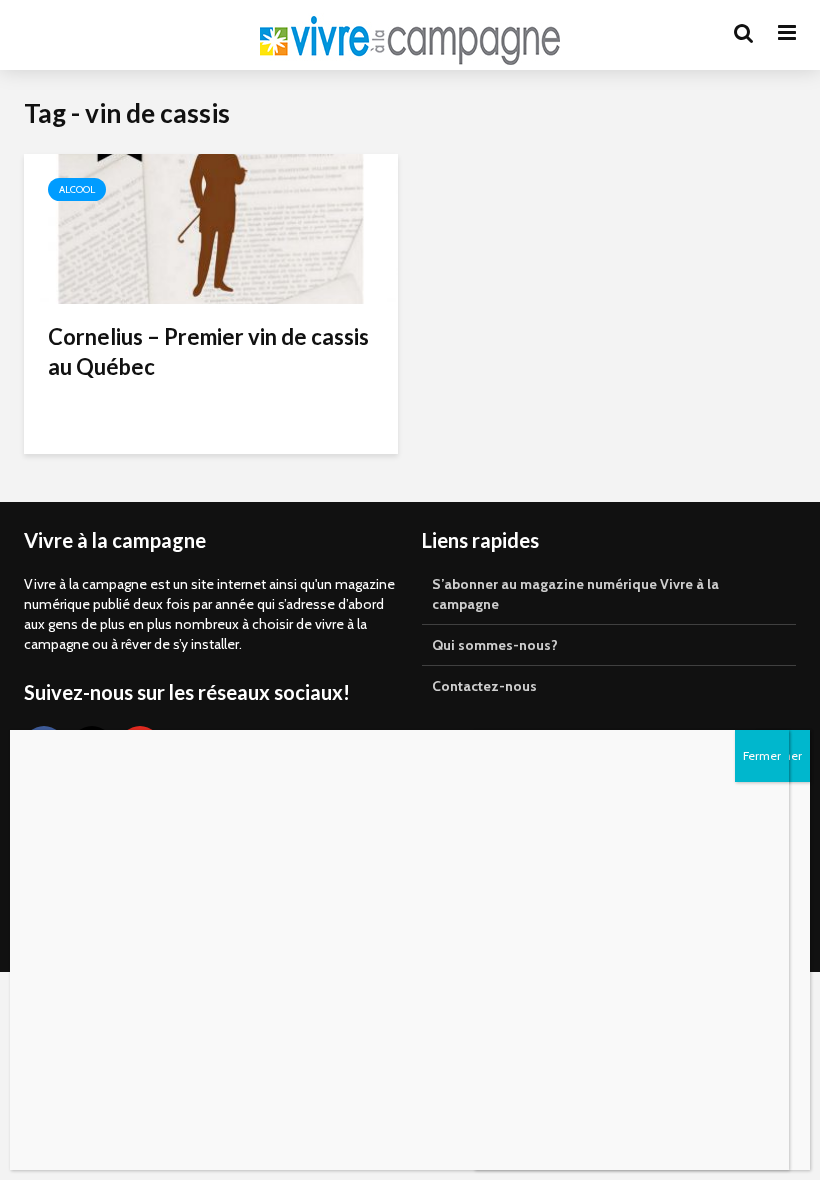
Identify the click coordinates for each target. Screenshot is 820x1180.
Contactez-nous (484, 686)
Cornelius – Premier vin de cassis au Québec (208, 351)
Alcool (77, 189)
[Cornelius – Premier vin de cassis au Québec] (211, 227)
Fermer (762, 755)
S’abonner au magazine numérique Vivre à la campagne (575, 594)
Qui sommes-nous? (495, 645)
